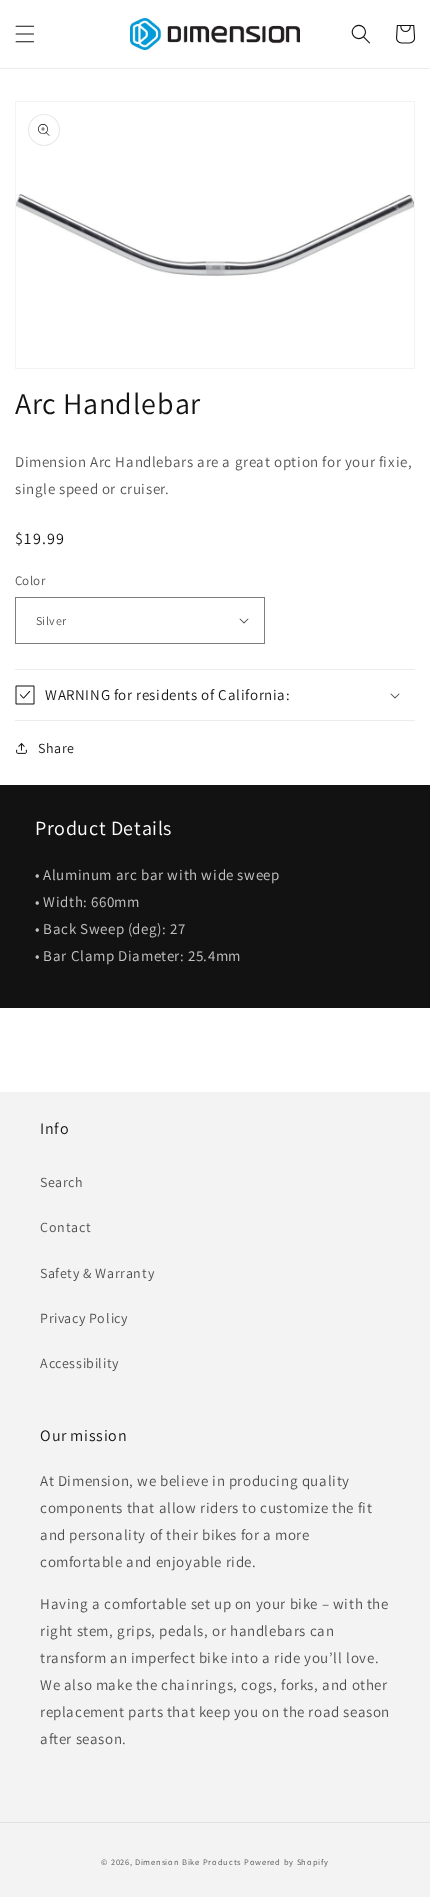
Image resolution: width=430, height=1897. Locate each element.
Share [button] (56, 748)
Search (62, 1182)
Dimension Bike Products (188, 1861)
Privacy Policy (83, 1318)
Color (30, 580)
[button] (25, 34)
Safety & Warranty (97, 1273)
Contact (65, 1227)
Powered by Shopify (286, 1861)
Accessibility (79, 1363)
